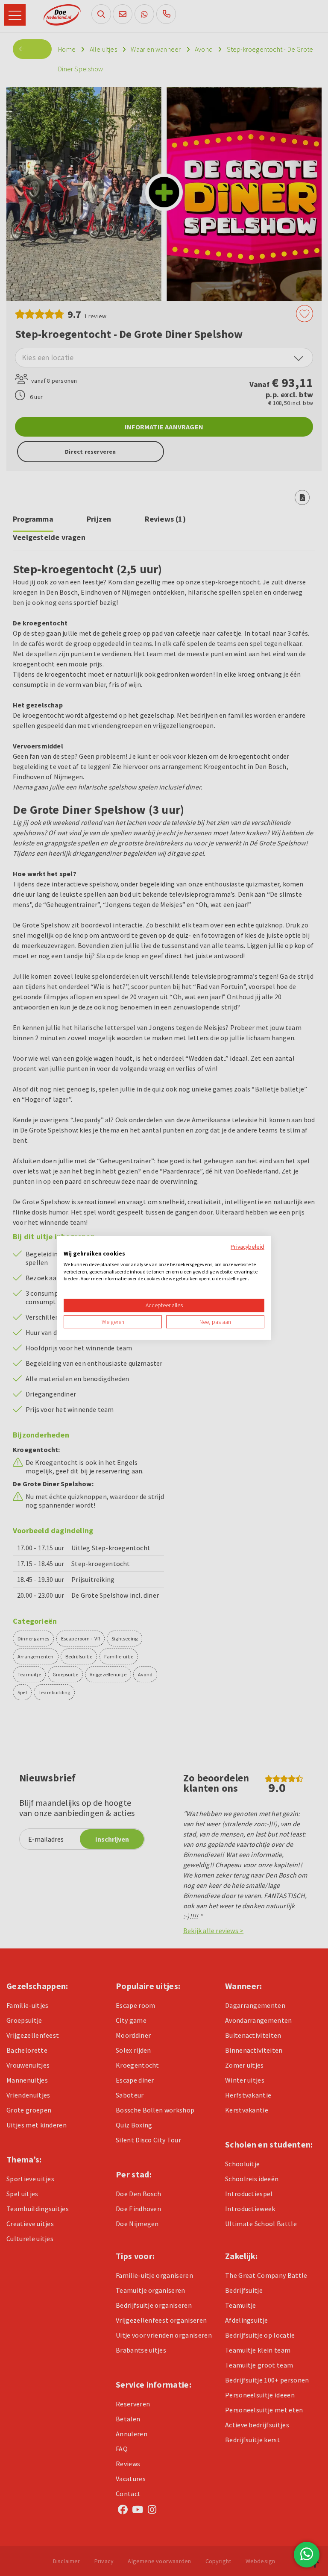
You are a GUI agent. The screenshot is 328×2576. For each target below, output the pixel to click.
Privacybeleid (247, 1247)
